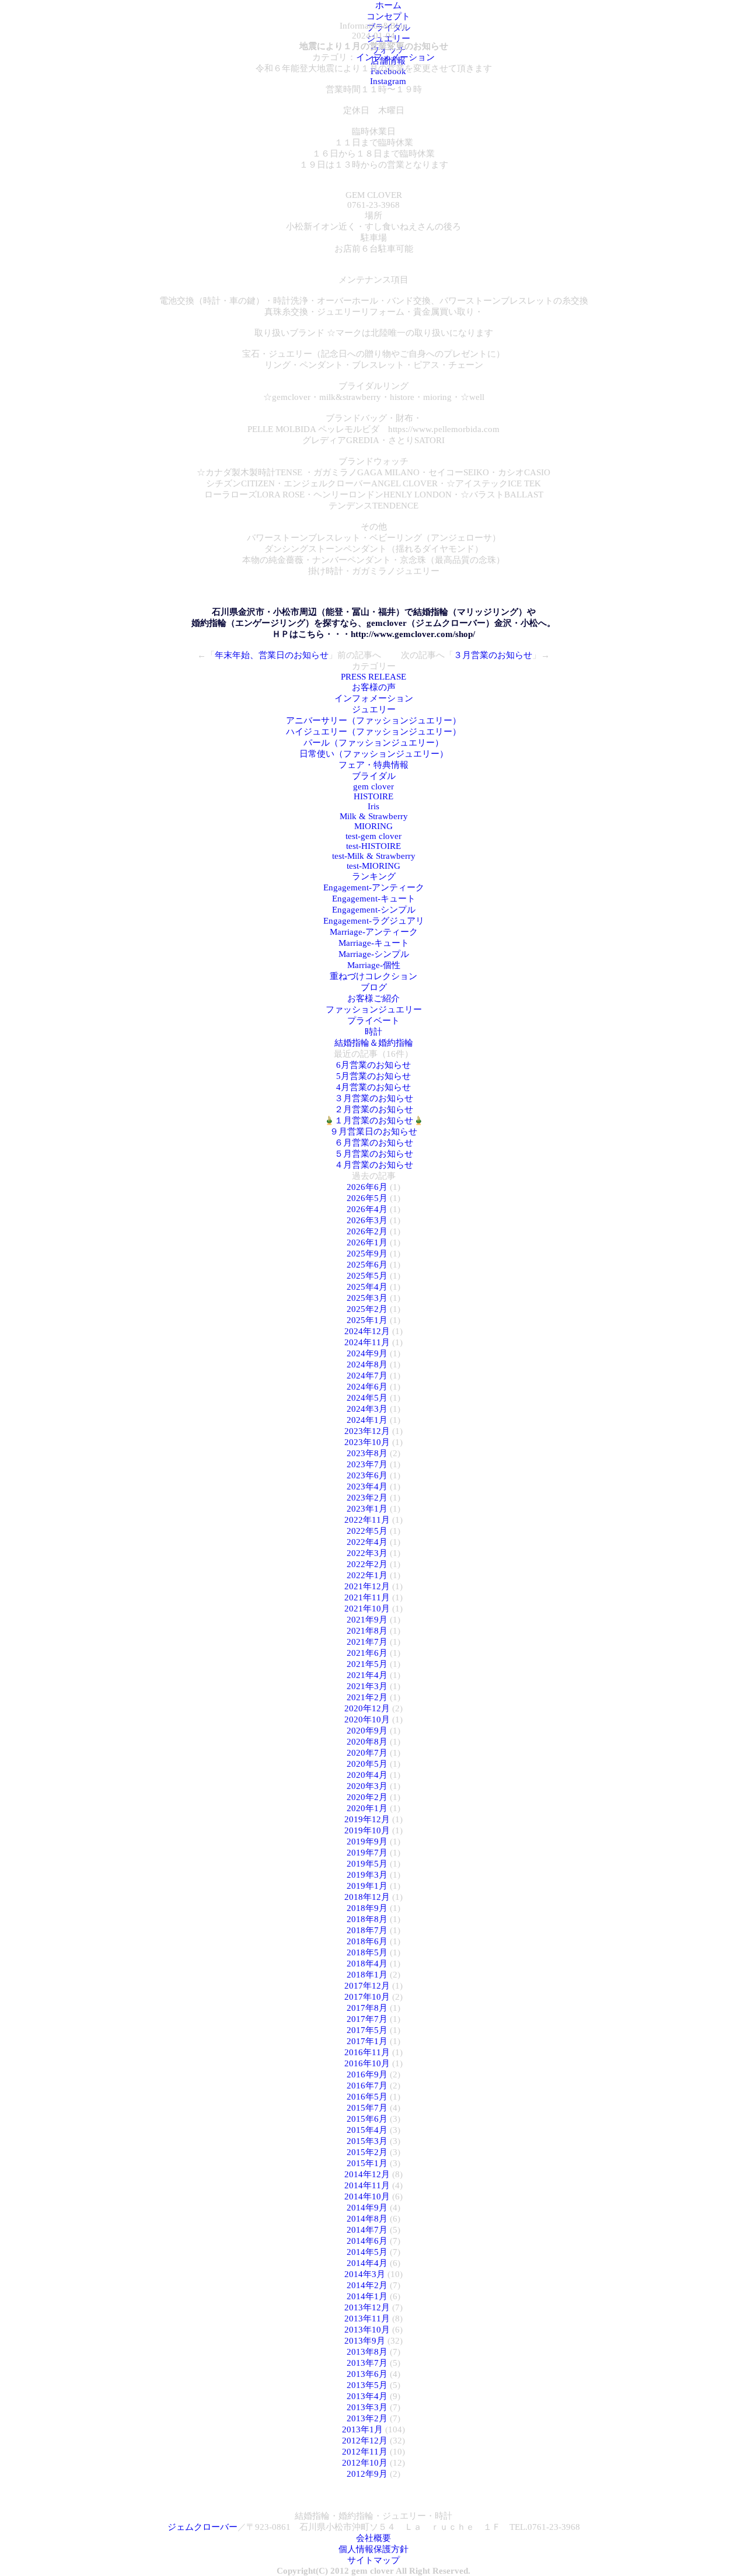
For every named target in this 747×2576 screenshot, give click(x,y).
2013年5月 (367, 2385)
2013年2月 (367, 2418)
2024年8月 (367, 1364)
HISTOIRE (373, 796)
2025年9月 (367, 1254)
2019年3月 (367, 1875)
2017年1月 (367, 2041)
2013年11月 (367, 2319)
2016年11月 (367, 2052)
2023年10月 (367, 1442)
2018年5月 (367, 1952)
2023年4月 (367, 1487)
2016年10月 (367, 2063)
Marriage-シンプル (374, 954)
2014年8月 (367, 2219)
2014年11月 (367, 2185)
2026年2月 (367, 1231)
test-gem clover (373, 836)
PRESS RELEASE (373, 677)
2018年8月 (367, 1919)
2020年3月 (367, 1786)
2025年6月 (367, 1265)
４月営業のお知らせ (374, 1165)
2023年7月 (367, 1464)
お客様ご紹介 (373, 998)
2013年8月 (367, 2352)
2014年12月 (367, 2174)
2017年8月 (367, 2008)
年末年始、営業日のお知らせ (272, 655)
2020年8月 (367, 1742)
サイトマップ (373, 2560)
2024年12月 (367, 1331)
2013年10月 (367, 2330)
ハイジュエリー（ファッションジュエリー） (373, 732)
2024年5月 (367, 1398)
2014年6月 (367, 2241)
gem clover (373, 786)
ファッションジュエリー (374, 1009)
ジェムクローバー (203, 2527)
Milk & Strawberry (374, 816)
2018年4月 (367, 1964)
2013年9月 (365, 2341)
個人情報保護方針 (373, 2549)
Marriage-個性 (374, 965)
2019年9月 (367, 1842)
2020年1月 (367, 1808)
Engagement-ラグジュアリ (374, 921)
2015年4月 (367, 2130)
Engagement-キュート (374, 899)
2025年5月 (367, 1276)
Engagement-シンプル (374, 910)
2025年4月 (367, 1287)
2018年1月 (367, 1975)
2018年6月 (367, 1941)
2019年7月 (367, 1853)
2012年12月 (365, 2441)
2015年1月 (367, 2163)
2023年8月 (367, 1453)
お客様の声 (374, 687)
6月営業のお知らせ (373, 1065)
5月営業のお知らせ (373, 1076)
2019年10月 (367, 1830)
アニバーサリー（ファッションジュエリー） (373, 720)
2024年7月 (367, 1376)
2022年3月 (367, 1553)
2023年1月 (367, 1509)
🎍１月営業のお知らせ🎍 (374, 1120)
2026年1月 (367, 1242)
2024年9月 (367, 1353)
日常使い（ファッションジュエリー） (374, 754)
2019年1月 (367, 1886)
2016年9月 (367, 2074)
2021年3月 (367, 1686)
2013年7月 (367, 2363)
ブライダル (374, 776)
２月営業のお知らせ (374, 1109)
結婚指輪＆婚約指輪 (374, 1043)
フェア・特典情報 (373, 765)
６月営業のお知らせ (374, 1143)
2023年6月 (367, 1475)
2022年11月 (367, 1520)
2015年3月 (367, 2141)
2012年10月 (365, 2463)
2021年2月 (367, 1697)
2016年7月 (367, 2086)
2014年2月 (367, 2285)
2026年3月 (367, 1220)
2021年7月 (367, 1642)
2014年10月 (367, 2196)
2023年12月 (367, 1431)
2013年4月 (367, 2396)
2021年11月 (367, 1597)
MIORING (373, 826)
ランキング (374, 876)
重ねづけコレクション (373, 976)
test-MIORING (373, 866)
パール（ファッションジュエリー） (373, 743)
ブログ (374, 987)
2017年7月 (367, 2019)
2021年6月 (367, 1653)
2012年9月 (367, 2474)
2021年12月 (367, 1586)
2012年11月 (365, 2452)
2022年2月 (367, 1564)
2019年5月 (367, 1864)
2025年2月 (367, 1309)
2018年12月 (367, 1897)
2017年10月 (367, 1997)
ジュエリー (374, 709)
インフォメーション (395, 57)
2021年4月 (367, 1675)
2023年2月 (367, 1498)
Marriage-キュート (374, 943)
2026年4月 (367, 1209)
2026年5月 (367, 1198)
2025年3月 (367, 1298)
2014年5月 (367, 2252)
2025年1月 (367, 1320)
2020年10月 (367, 1719)
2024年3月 (367, 1409)
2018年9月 (367, 1908)
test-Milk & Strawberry (374, 856)
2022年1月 (367, 1575)
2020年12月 (367, 1708)
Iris (373, 806)
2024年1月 (367, 1420)
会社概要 (373, 2538)
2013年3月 (367, 2407)
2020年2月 (367, 1797)
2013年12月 (367, 2307)
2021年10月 (367, 1609)
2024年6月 (367, 1387)
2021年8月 (367, 1631)
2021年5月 (367, 1664)
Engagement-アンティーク (374, 887)
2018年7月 (367, 1930)
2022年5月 (367, 1531)
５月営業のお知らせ (374, 1154)
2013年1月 (362, 2429)
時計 (373, 1032)
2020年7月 (367, 1753)
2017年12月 (367, 1986)
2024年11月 (367, 1342)
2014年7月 (367, 2230)
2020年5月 (367, 1764)
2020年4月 (367, 1775)
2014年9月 (367, 2208)
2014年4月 (367, 2263)
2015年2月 (367, 2152)
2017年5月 (367, 2030)
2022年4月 (367, 1542)
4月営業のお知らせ (373, 1087)
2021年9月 (367, 1620)
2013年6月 (367, 2374)
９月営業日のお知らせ (373, 1132)
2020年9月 (367, 1731)
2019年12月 (367, 1819)
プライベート (373, 1021)
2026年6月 (367, 1187)
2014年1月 (367, 2296)
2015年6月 (367, 2119)
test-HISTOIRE (373, 846)
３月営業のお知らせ (493, 655)
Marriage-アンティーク (374, 932)
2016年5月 (367, 2097)
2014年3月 (365, 2274)
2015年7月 (367, 2108)
